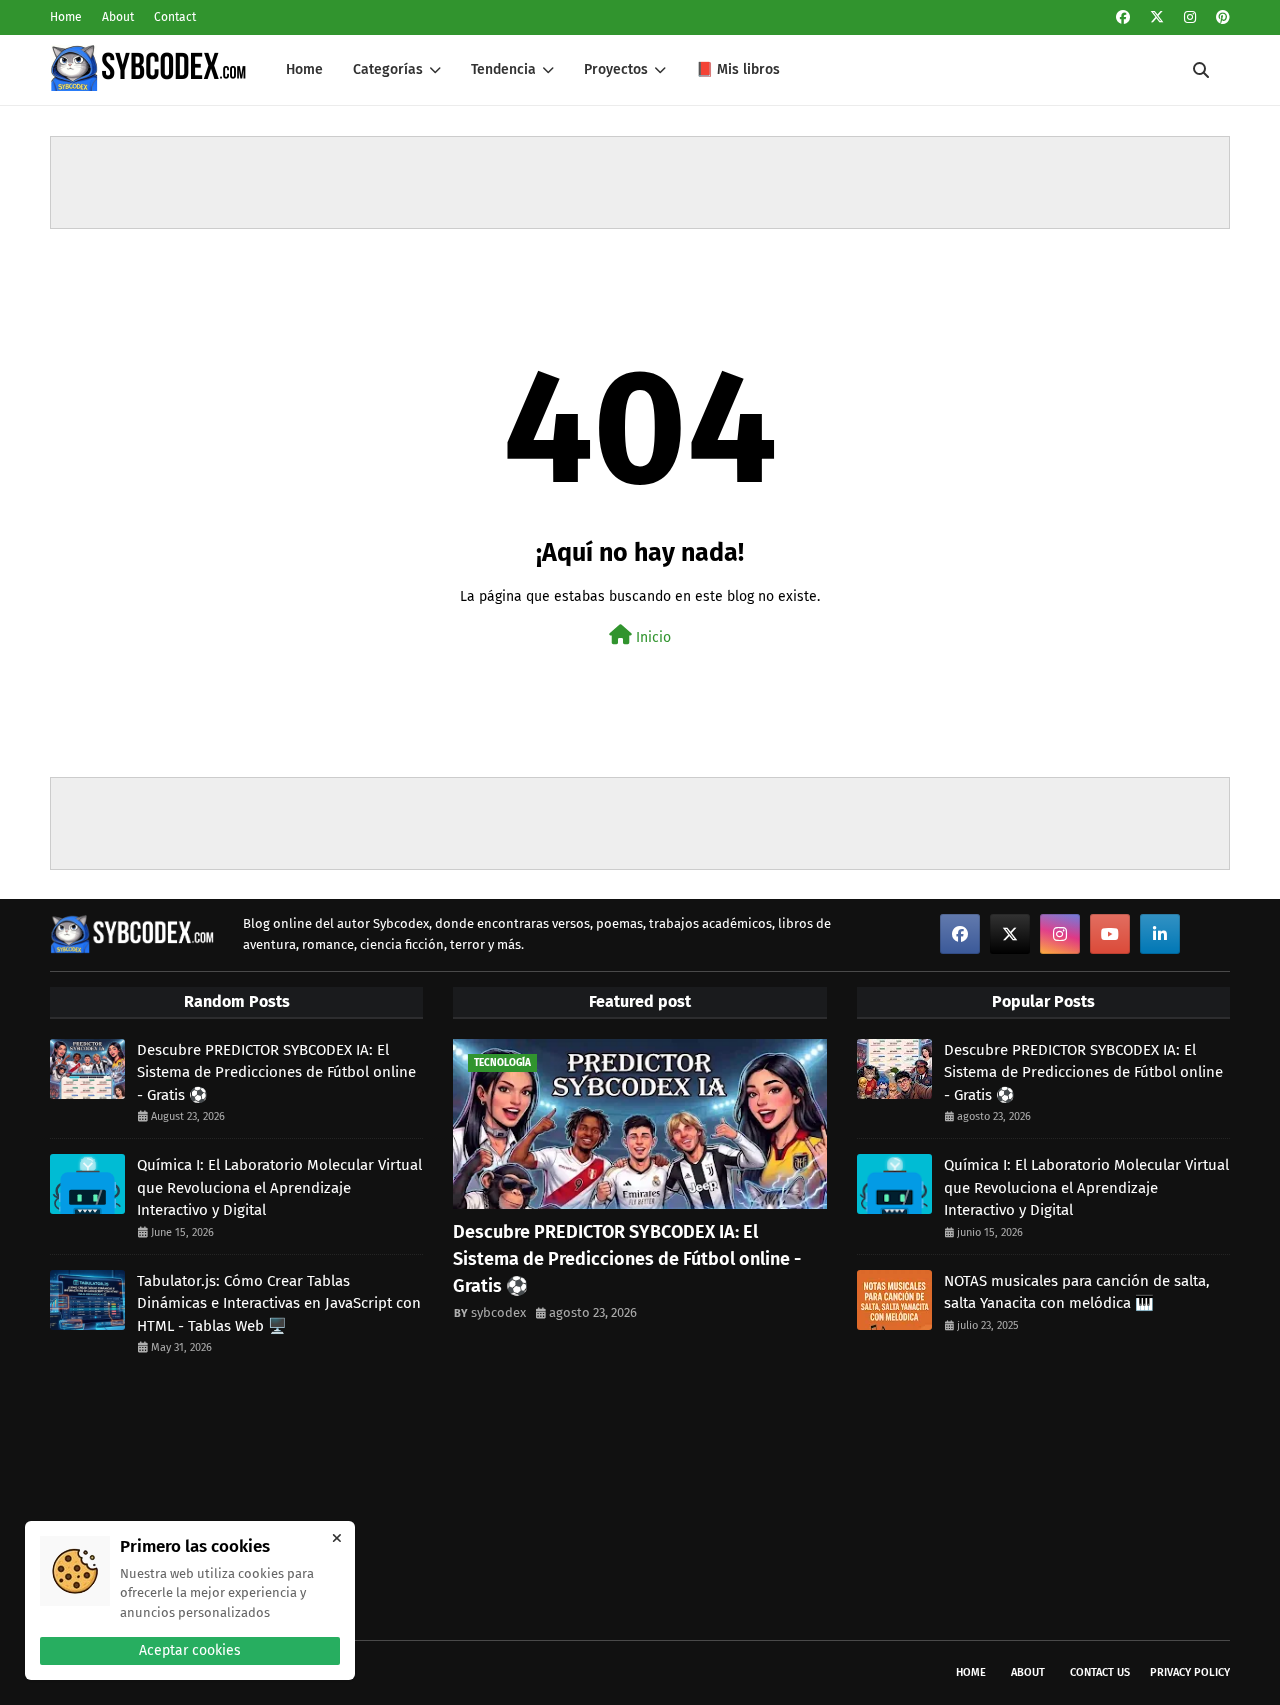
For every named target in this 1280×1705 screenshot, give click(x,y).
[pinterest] (1220, 17)
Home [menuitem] (304, 69)
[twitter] (1157, 17)
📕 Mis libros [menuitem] (738, 69)
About (118, 17)
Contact (175, 17)
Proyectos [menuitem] (616, 69)
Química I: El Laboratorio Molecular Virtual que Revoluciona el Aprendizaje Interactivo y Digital (279, 1187)
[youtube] (1110, 934)
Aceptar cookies (190, 1650)
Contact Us (1100, 1672)
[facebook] (1123, 17)
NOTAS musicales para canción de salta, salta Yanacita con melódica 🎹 (1077, 1292)
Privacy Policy (1190, 1672)
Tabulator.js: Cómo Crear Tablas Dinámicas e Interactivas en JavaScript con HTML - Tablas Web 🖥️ (279, 1303)
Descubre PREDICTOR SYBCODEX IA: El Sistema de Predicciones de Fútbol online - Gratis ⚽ (276, 1072)
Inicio (651, 637)
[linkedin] (1160, 934)
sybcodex (498, 1312)
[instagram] (1190, 17)
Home (66, 17)
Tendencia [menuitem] (503, 69)
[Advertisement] (640, 182)
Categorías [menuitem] (388, 69)
